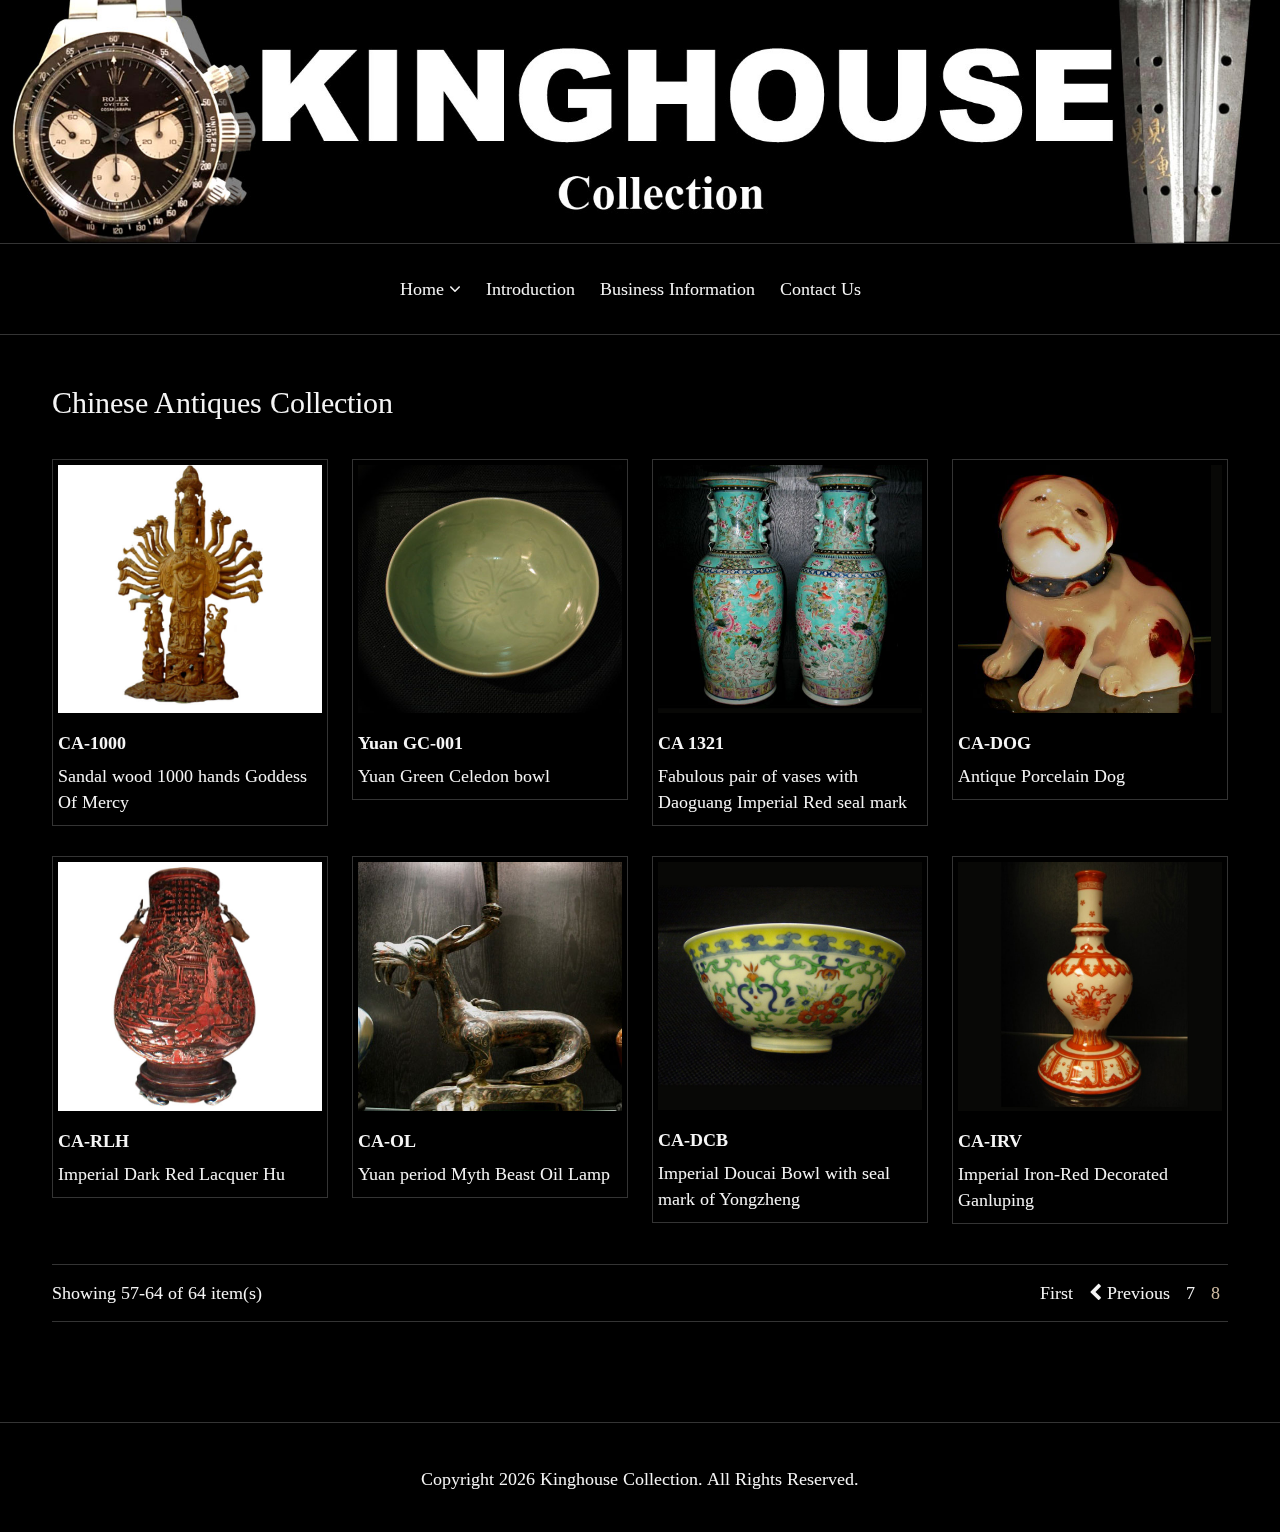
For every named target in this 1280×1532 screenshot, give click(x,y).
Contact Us (820, 289)
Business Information (677, 289)
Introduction (530, 289)
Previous (1136, 1293)
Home (424, 289)
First (1056, 1293)
